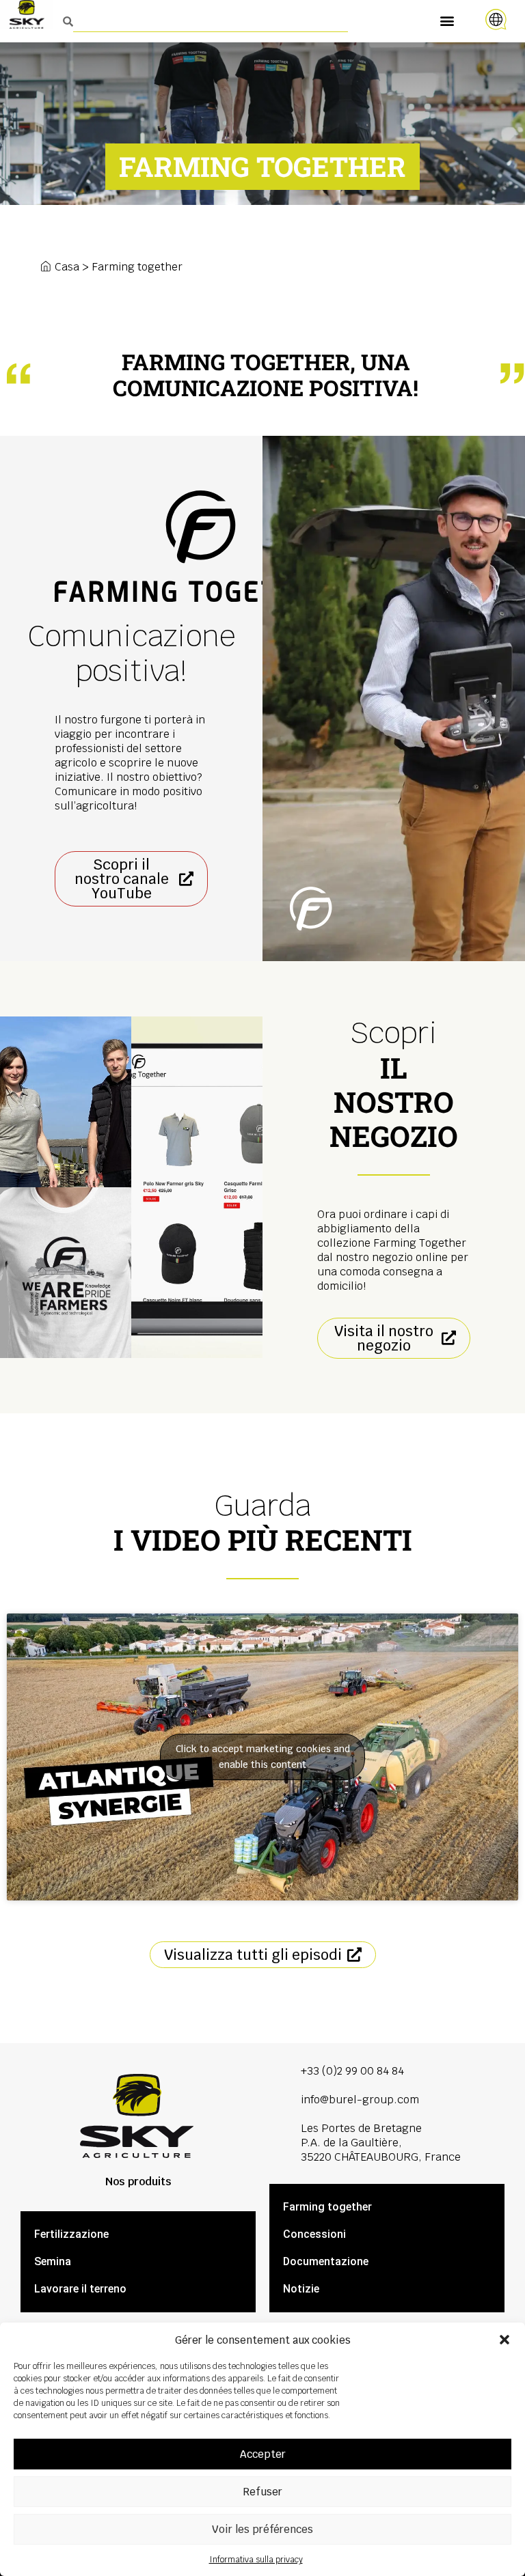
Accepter (263, 2454)
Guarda (263, 1522)
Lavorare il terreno (80, 2289)
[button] (504, 2340)
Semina (53, 2261)
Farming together (327, 2207)
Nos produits (138, 2182)
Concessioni (314, 2234)
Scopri (394, 1084)
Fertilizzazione (71, 2234)
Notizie (301, 2289)
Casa (67, 267)
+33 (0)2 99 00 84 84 (352, 2071)
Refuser (262, 2492)
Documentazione (326, 2261)
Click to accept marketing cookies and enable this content (263, 1757)
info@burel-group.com (360, 2100)
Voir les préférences (262, 2529)
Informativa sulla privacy (256, 2560)
